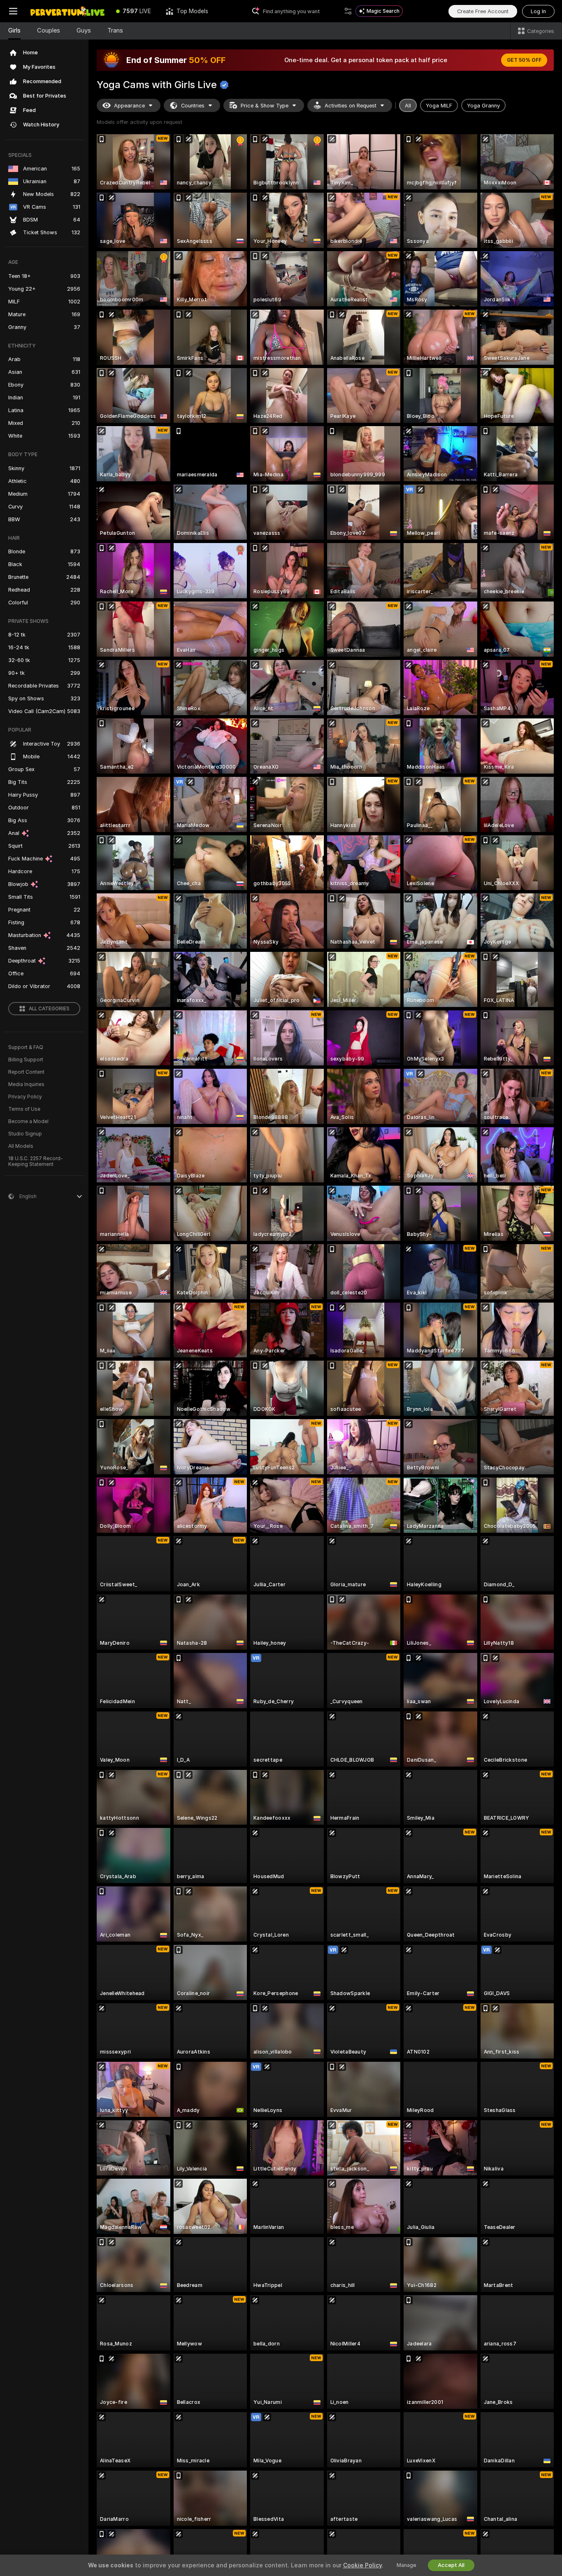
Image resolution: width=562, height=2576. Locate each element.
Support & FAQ (26, 1047)
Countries (193, 106)
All (408, 106)
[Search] (348, 11)
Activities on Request (351, 106)
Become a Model (28, 1121)
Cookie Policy (362, 2565)
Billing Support (26, 1060)
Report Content (26, 1072)
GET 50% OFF (524, 60)
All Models (21, 1146)
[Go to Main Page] (67, 11)
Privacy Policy (25, 1097)
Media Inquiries (26, 1084)
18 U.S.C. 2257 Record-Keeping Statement (36, 1161)
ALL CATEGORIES (49, 1009)
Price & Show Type (265, 106)
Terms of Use (24, 1109)
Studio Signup (25, 1134)
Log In (538, 11)
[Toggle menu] (13, 11)
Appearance (129, 106)
